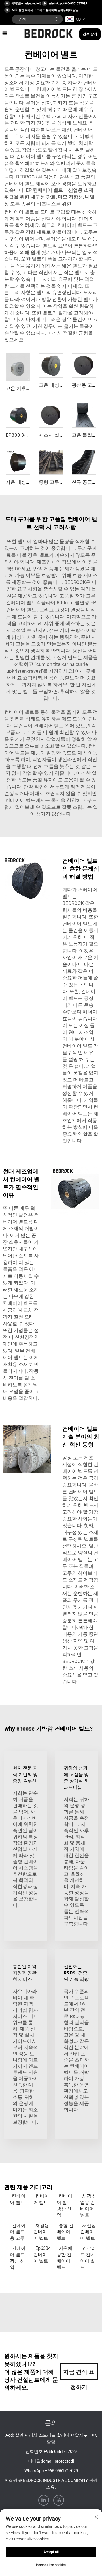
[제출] (57, 19)
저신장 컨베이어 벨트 (88, 2232)
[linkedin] (44, 2500)
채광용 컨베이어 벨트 (41, 2232)
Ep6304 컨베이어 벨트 (42, 2255)
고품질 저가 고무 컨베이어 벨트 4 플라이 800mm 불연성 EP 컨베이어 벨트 (51, 603)
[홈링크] (49, 33)
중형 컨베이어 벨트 (65, 2232)
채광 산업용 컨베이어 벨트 (89, 2205)
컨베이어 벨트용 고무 (18, 2232)
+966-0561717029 (75, 3)
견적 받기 (90, 34)
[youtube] (59, 2500)
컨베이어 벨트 (18, 2199)
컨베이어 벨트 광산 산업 (64, 2205)
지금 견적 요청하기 (79, 2374)
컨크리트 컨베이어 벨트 (88, 2258)
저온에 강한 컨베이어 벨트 (64, 2258)
